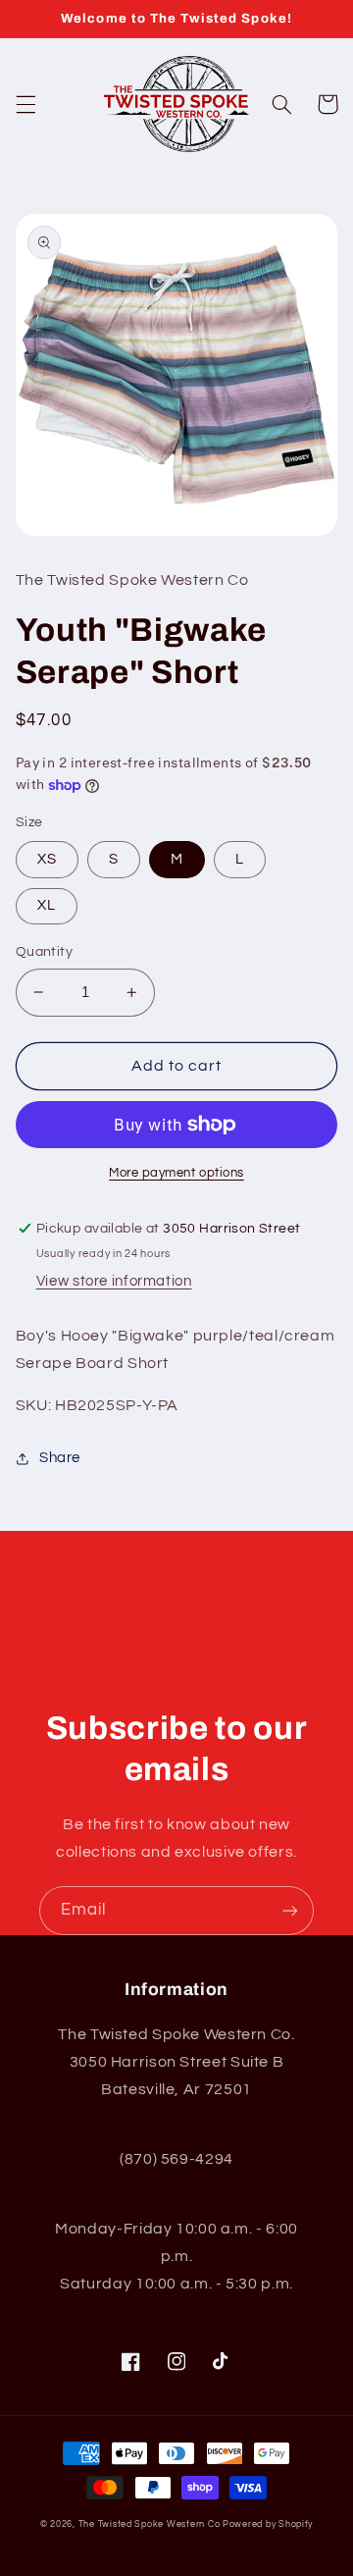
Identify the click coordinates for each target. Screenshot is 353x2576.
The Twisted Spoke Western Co (150, 2524)
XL (47, 905)
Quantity (44, 952)
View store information (114, 1281)
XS (47, 859)
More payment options (176, 1173)
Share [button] (60, 1458)
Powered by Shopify (268, 2524)
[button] (25, 104)
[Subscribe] (290, 1910)
